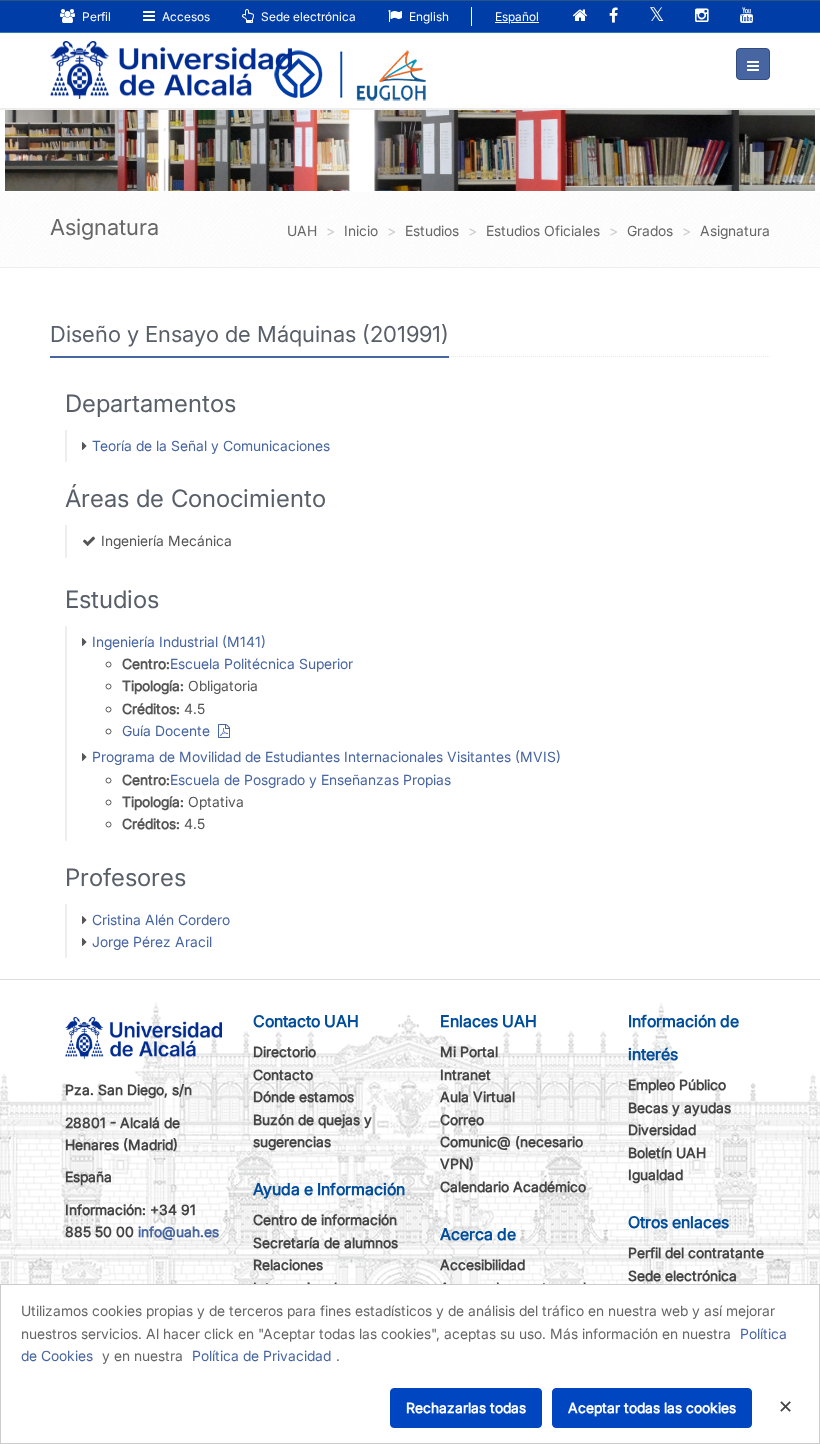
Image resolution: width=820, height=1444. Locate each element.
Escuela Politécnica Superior (261, 663)
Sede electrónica (307, 16)
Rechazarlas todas (466, 1407)
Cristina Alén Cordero (161, 919)
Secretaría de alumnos (325, 1242)
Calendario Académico (513, 1186)
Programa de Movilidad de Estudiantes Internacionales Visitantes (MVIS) (326, 756)
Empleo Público (677, 1084)
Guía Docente (170, 730)
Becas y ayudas (679, 1107)
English (427, 16)
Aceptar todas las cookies (652, 1407)
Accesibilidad (482, 1264)
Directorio (284, 1051)
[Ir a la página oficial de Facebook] (613, 16)
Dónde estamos (303, 1096)
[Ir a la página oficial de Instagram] (702, 16)
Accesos (184, 16)
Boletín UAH (667, 1152)
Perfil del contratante (696, 1252)
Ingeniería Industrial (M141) (179, 641)
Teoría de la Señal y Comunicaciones (211, 445)
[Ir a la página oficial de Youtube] (747, 16)
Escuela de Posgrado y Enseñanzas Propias (310, 779)
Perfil (95, 16)
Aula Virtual (477, 1096)
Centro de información (325, 1219)
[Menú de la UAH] (753, 64)
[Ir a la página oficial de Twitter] (656, 16)
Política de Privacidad (261, 1355)
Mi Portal (469, 1051)
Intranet (465, 1074)
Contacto (283, 1074)
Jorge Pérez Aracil (152, 941)
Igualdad (655, 1174)
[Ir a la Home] (171, 56)
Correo (462, 1119)
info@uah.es (178, 1231)
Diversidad (662, 1129)
